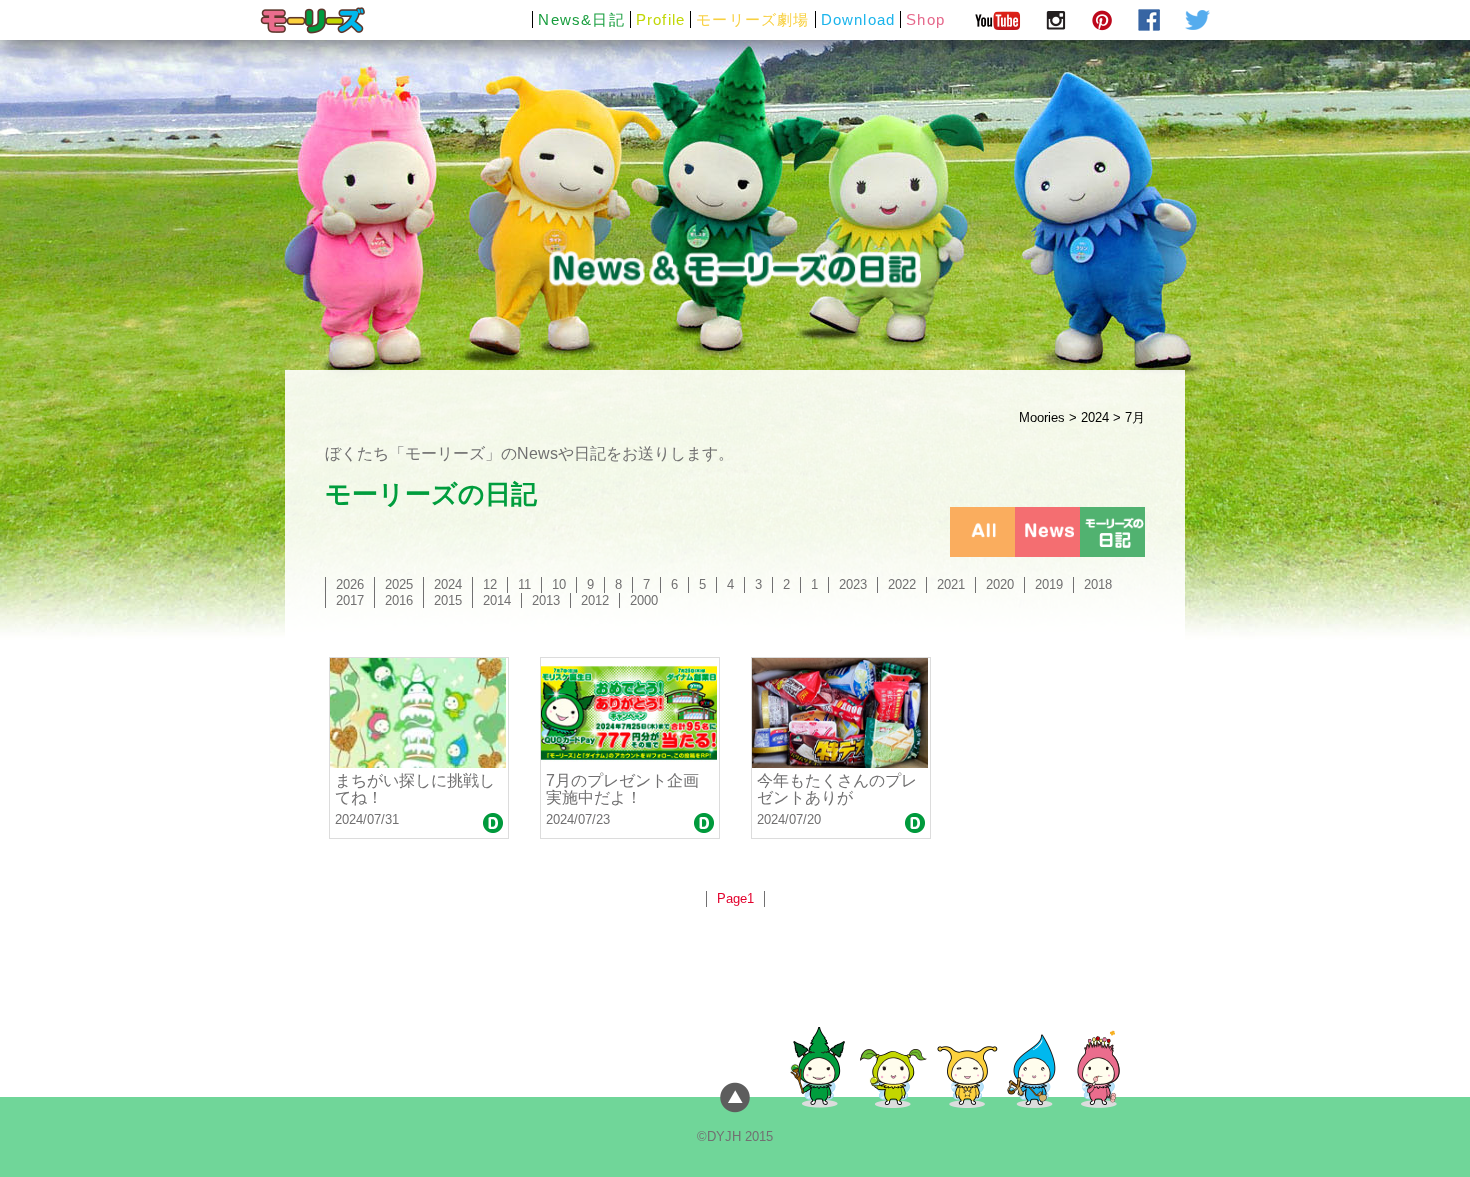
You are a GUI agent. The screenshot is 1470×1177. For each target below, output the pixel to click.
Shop (925, 19)
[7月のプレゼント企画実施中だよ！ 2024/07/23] (630, 713)
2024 (1095, 417)
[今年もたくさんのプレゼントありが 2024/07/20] (841, 713)
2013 (546, 600)
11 (524, 584)
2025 (399, 584)
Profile (660, 19)
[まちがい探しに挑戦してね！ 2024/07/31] (419, 713)
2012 (595, 600)
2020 (1000, 584)
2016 (399, 600)
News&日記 (581, 19)
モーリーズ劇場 (752, 19)
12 (490, 584)
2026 (350, 584)
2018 (1098, 584)
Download (858, 19)
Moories (1042, 417)
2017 (350, 600)
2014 (497, 600)
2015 (448, 600)
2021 (951, 584)
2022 (902, 584)
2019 (1049, 584)
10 (559, 584)
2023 (853, 584)
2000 (644, 600)
